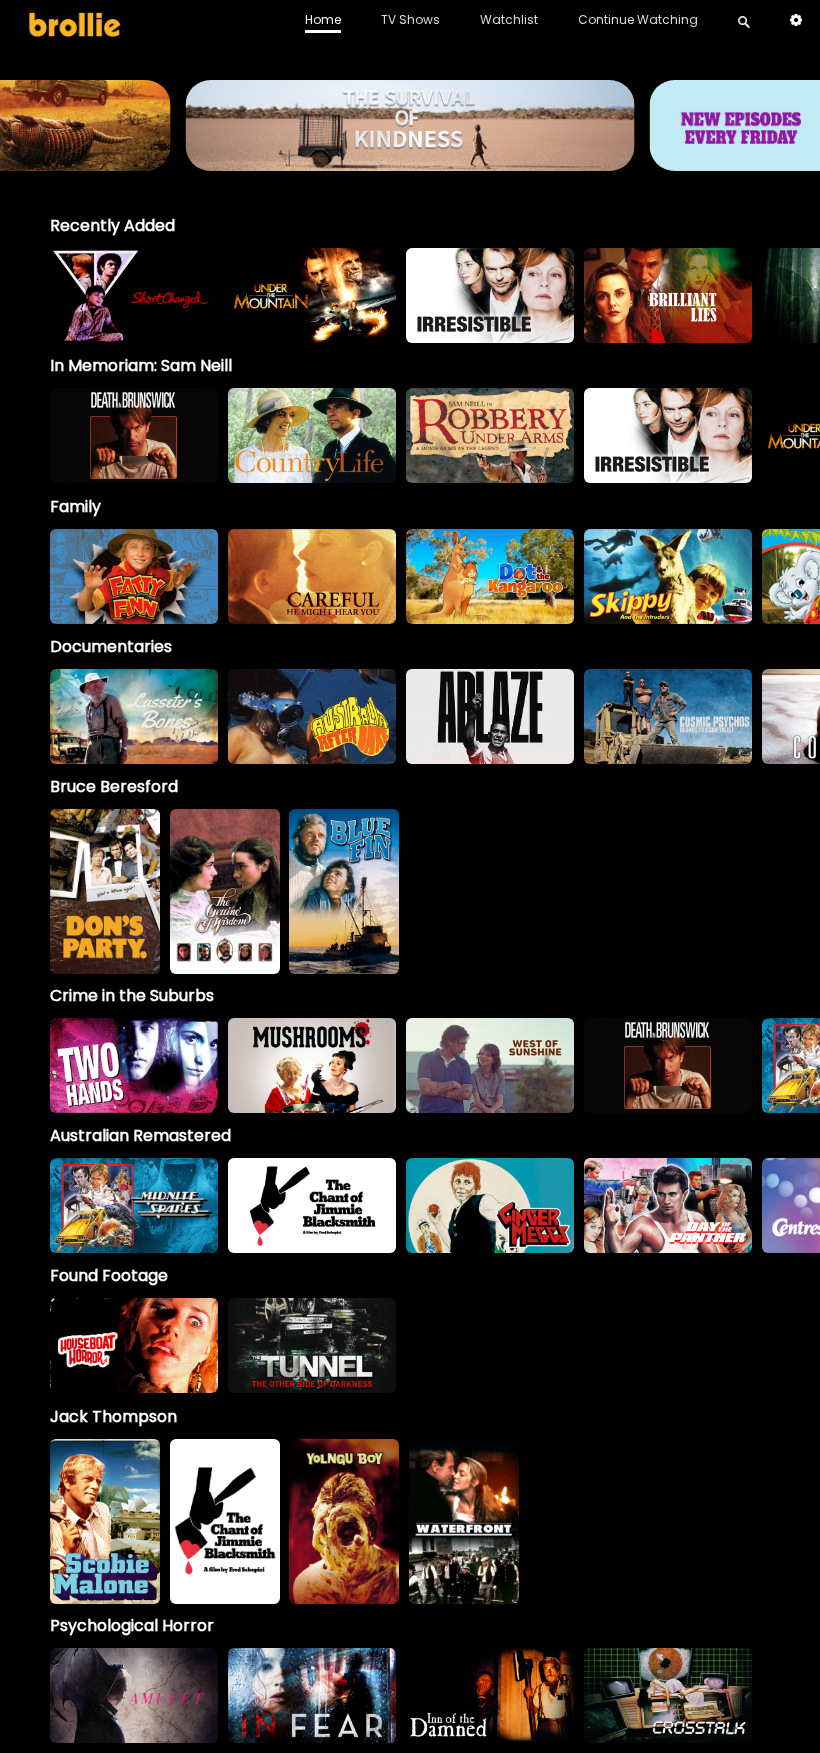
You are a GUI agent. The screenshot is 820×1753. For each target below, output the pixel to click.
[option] (134, 295)
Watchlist (509, 19)
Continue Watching (638, 19)
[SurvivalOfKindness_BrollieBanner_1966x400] (409, 161)
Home (323, 19)
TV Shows (410, 19)
